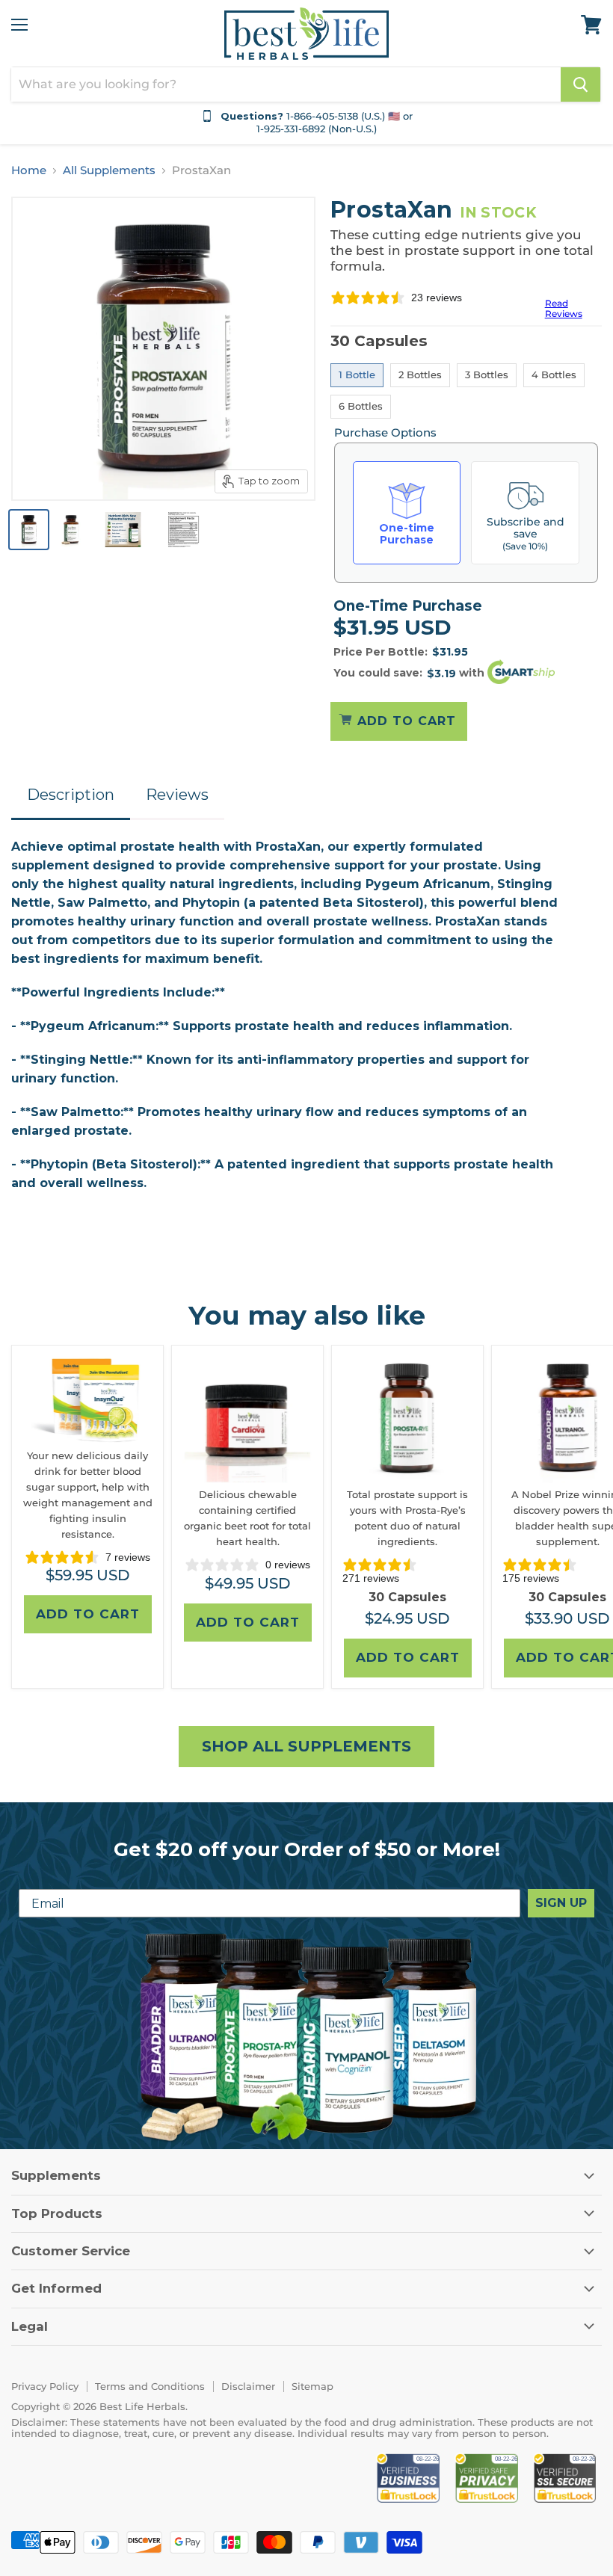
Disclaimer (248, 2386)
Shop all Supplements (306, 1746)
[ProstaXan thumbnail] (29, 530)
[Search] (580, 84)
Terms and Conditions (150, 2386)
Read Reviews (564, 308)
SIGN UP (561, 1903)
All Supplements (109, 170)
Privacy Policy (45, 2386)
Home (29, 170)
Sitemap (312, 2386)
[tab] (71, 796)
